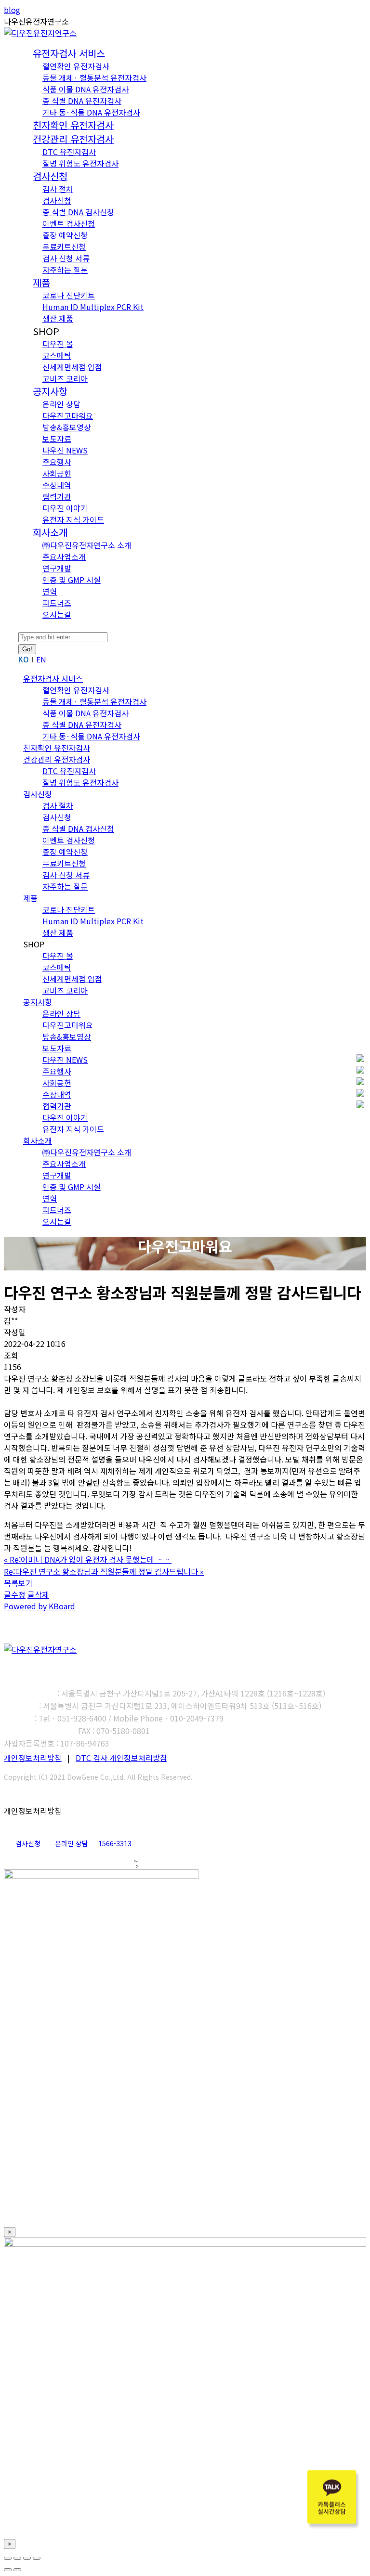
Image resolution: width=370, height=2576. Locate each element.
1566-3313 (115, 1843)
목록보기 (18, 1583)
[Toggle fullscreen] (27, 2558)
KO (24, 659)
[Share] (17, 2558)
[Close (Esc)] (8, 2558)
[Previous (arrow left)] (8, 2570)
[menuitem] (69, 54)
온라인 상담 (72, 1843)
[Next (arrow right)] (17, 2570)
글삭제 (38, 1594)
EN (41, 659)
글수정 (15, 1594)
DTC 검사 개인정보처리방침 (121, 1758)
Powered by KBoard (40, 1606)
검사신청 (28, 1843)
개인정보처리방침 (33, 1758)
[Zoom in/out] (37, 2558)
